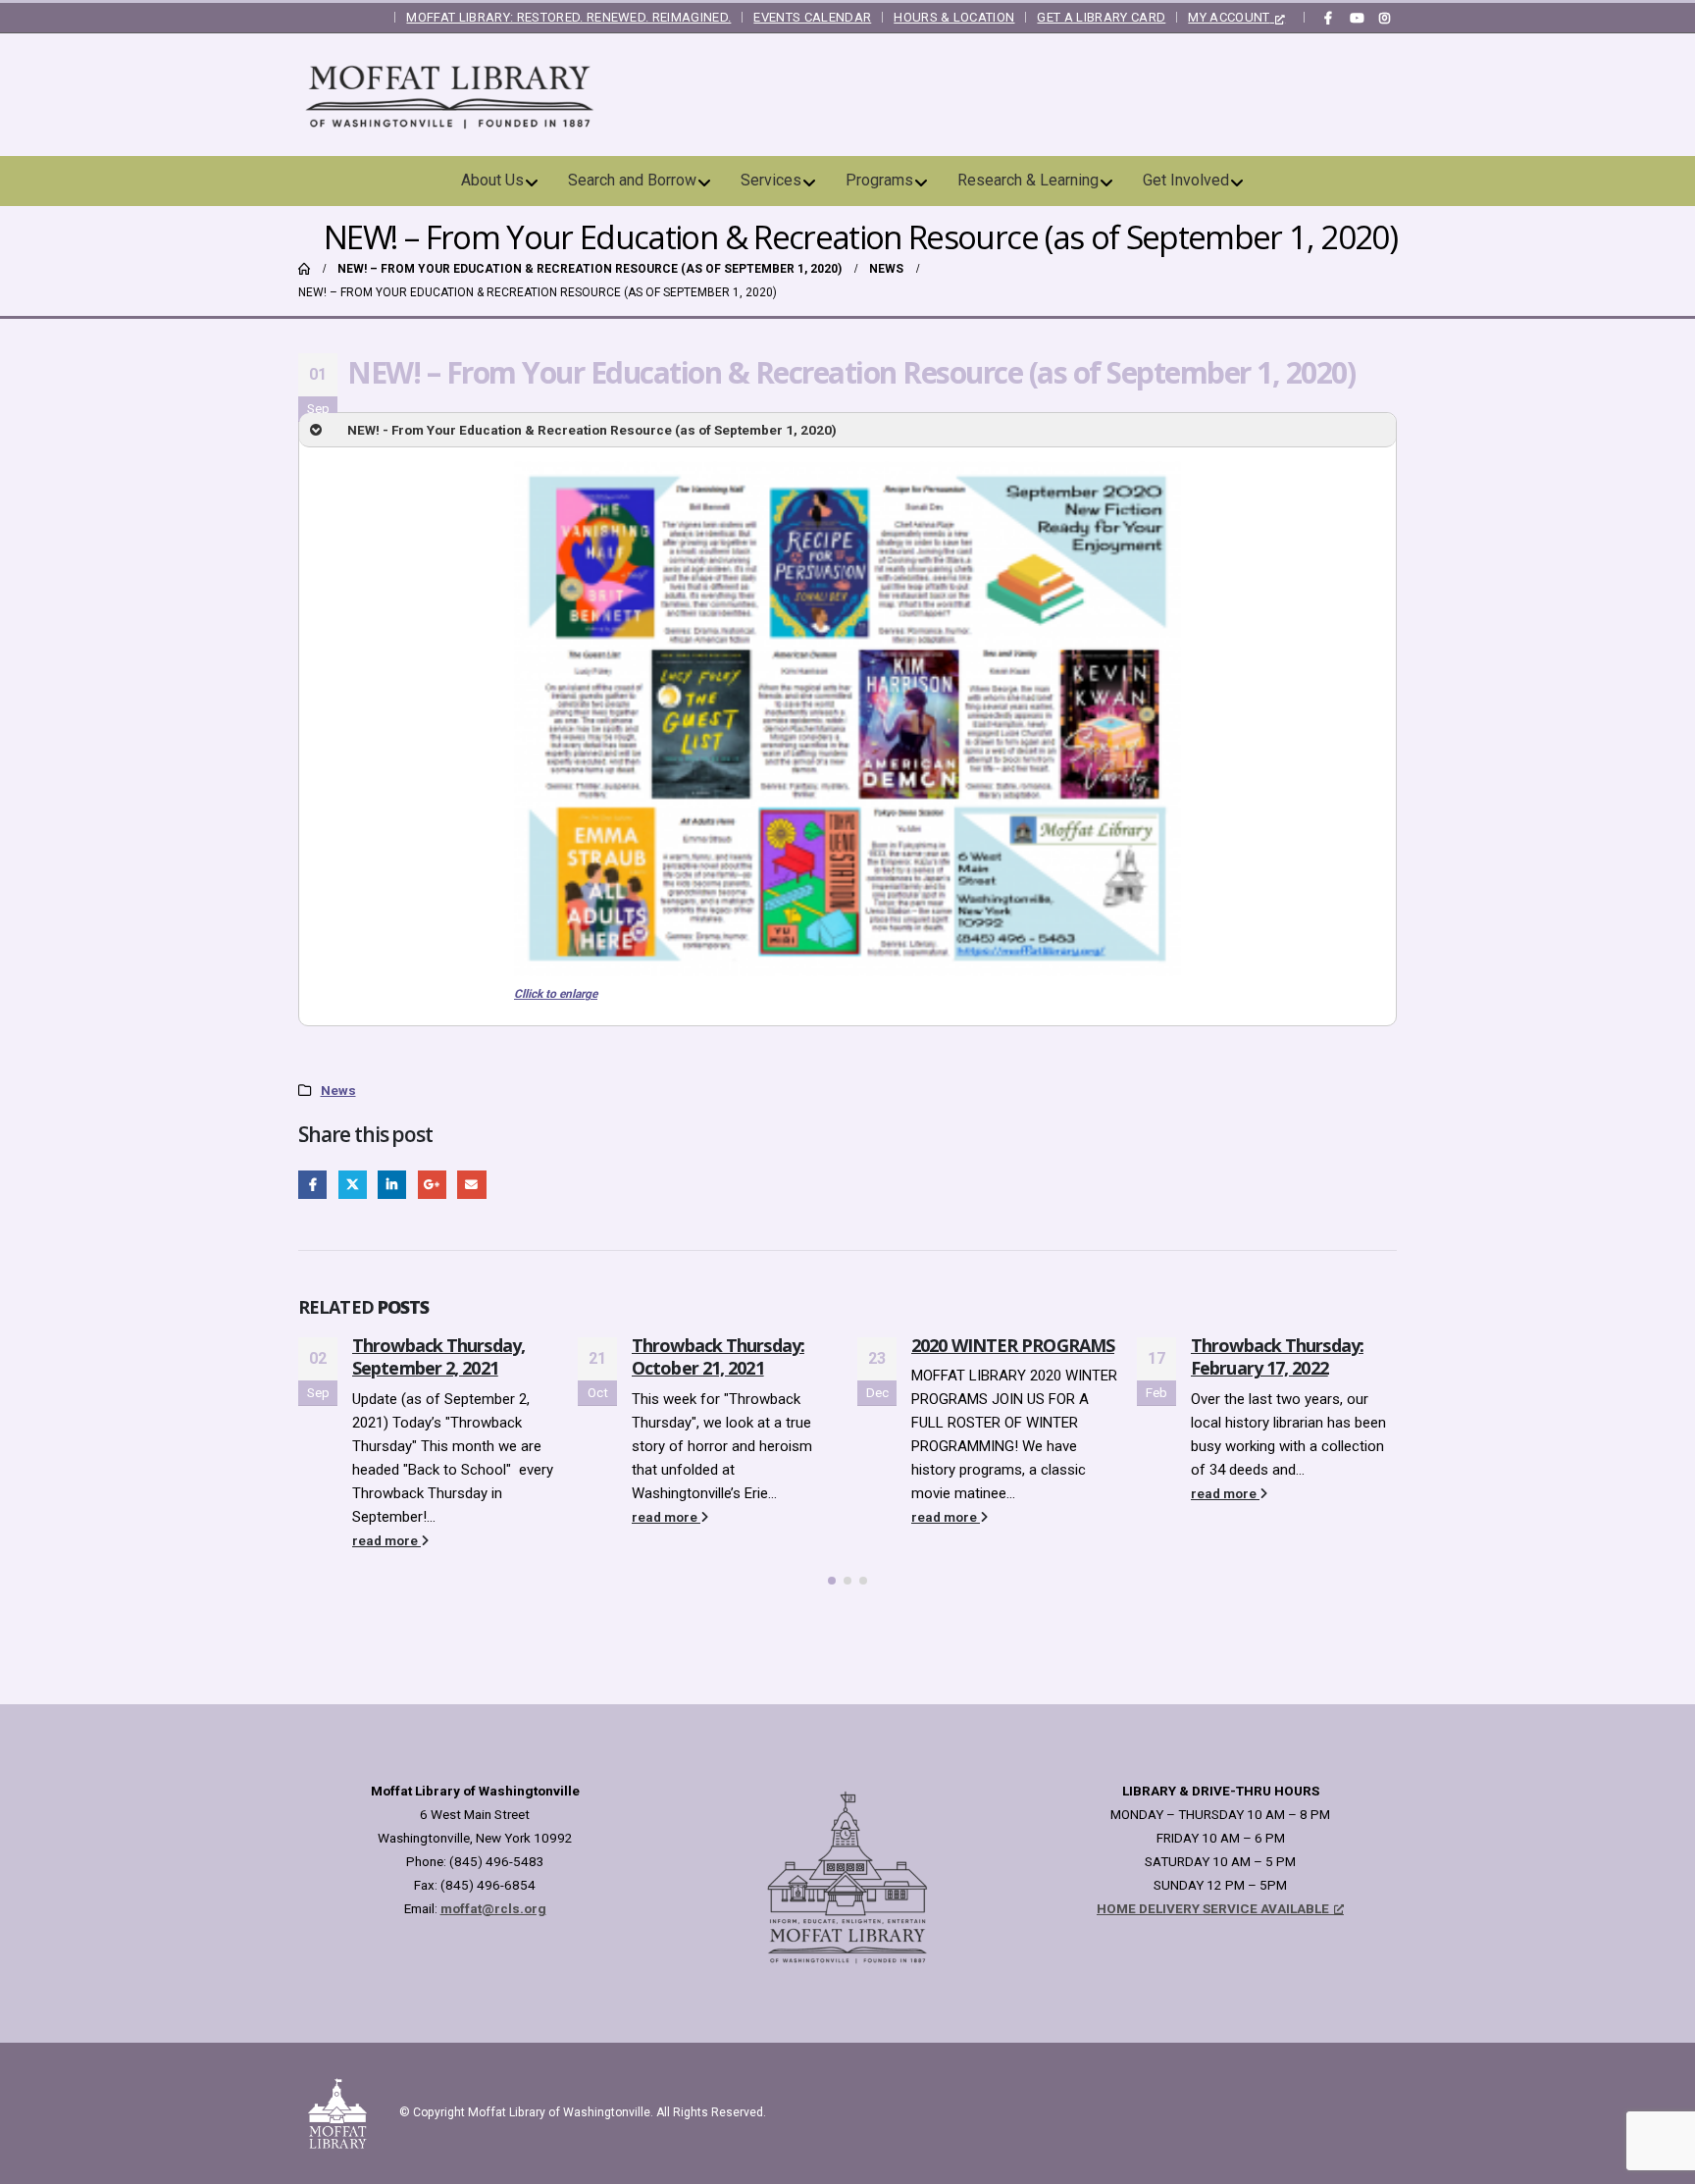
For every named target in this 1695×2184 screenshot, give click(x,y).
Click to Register (1289, 1423)
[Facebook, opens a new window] (1328, 18)
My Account (1229, 17)
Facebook (312, 1185)
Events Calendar (812, 17)
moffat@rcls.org (493, 1908)
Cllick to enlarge (556, 994)
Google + (432, 1185)
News (338, 1090)
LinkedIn (392, 1185)
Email (471, 1185)
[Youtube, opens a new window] (1357, 18)
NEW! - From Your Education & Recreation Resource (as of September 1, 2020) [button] (592, 430)
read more (386, 1517)
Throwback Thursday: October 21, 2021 (438, 1356)
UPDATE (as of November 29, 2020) (1269, 1356)
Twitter (353, 1185)
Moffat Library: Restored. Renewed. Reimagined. (568, 17)
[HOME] (304, 269)
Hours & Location (954, 17)
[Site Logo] (450, 95)
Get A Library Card (1101, 17)
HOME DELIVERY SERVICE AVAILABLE (1213, 1908)
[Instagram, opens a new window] (1384, 18)
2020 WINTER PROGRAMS (733, 1345)
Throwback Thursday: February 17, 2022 (998, 1356)
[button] (832, 1581)
